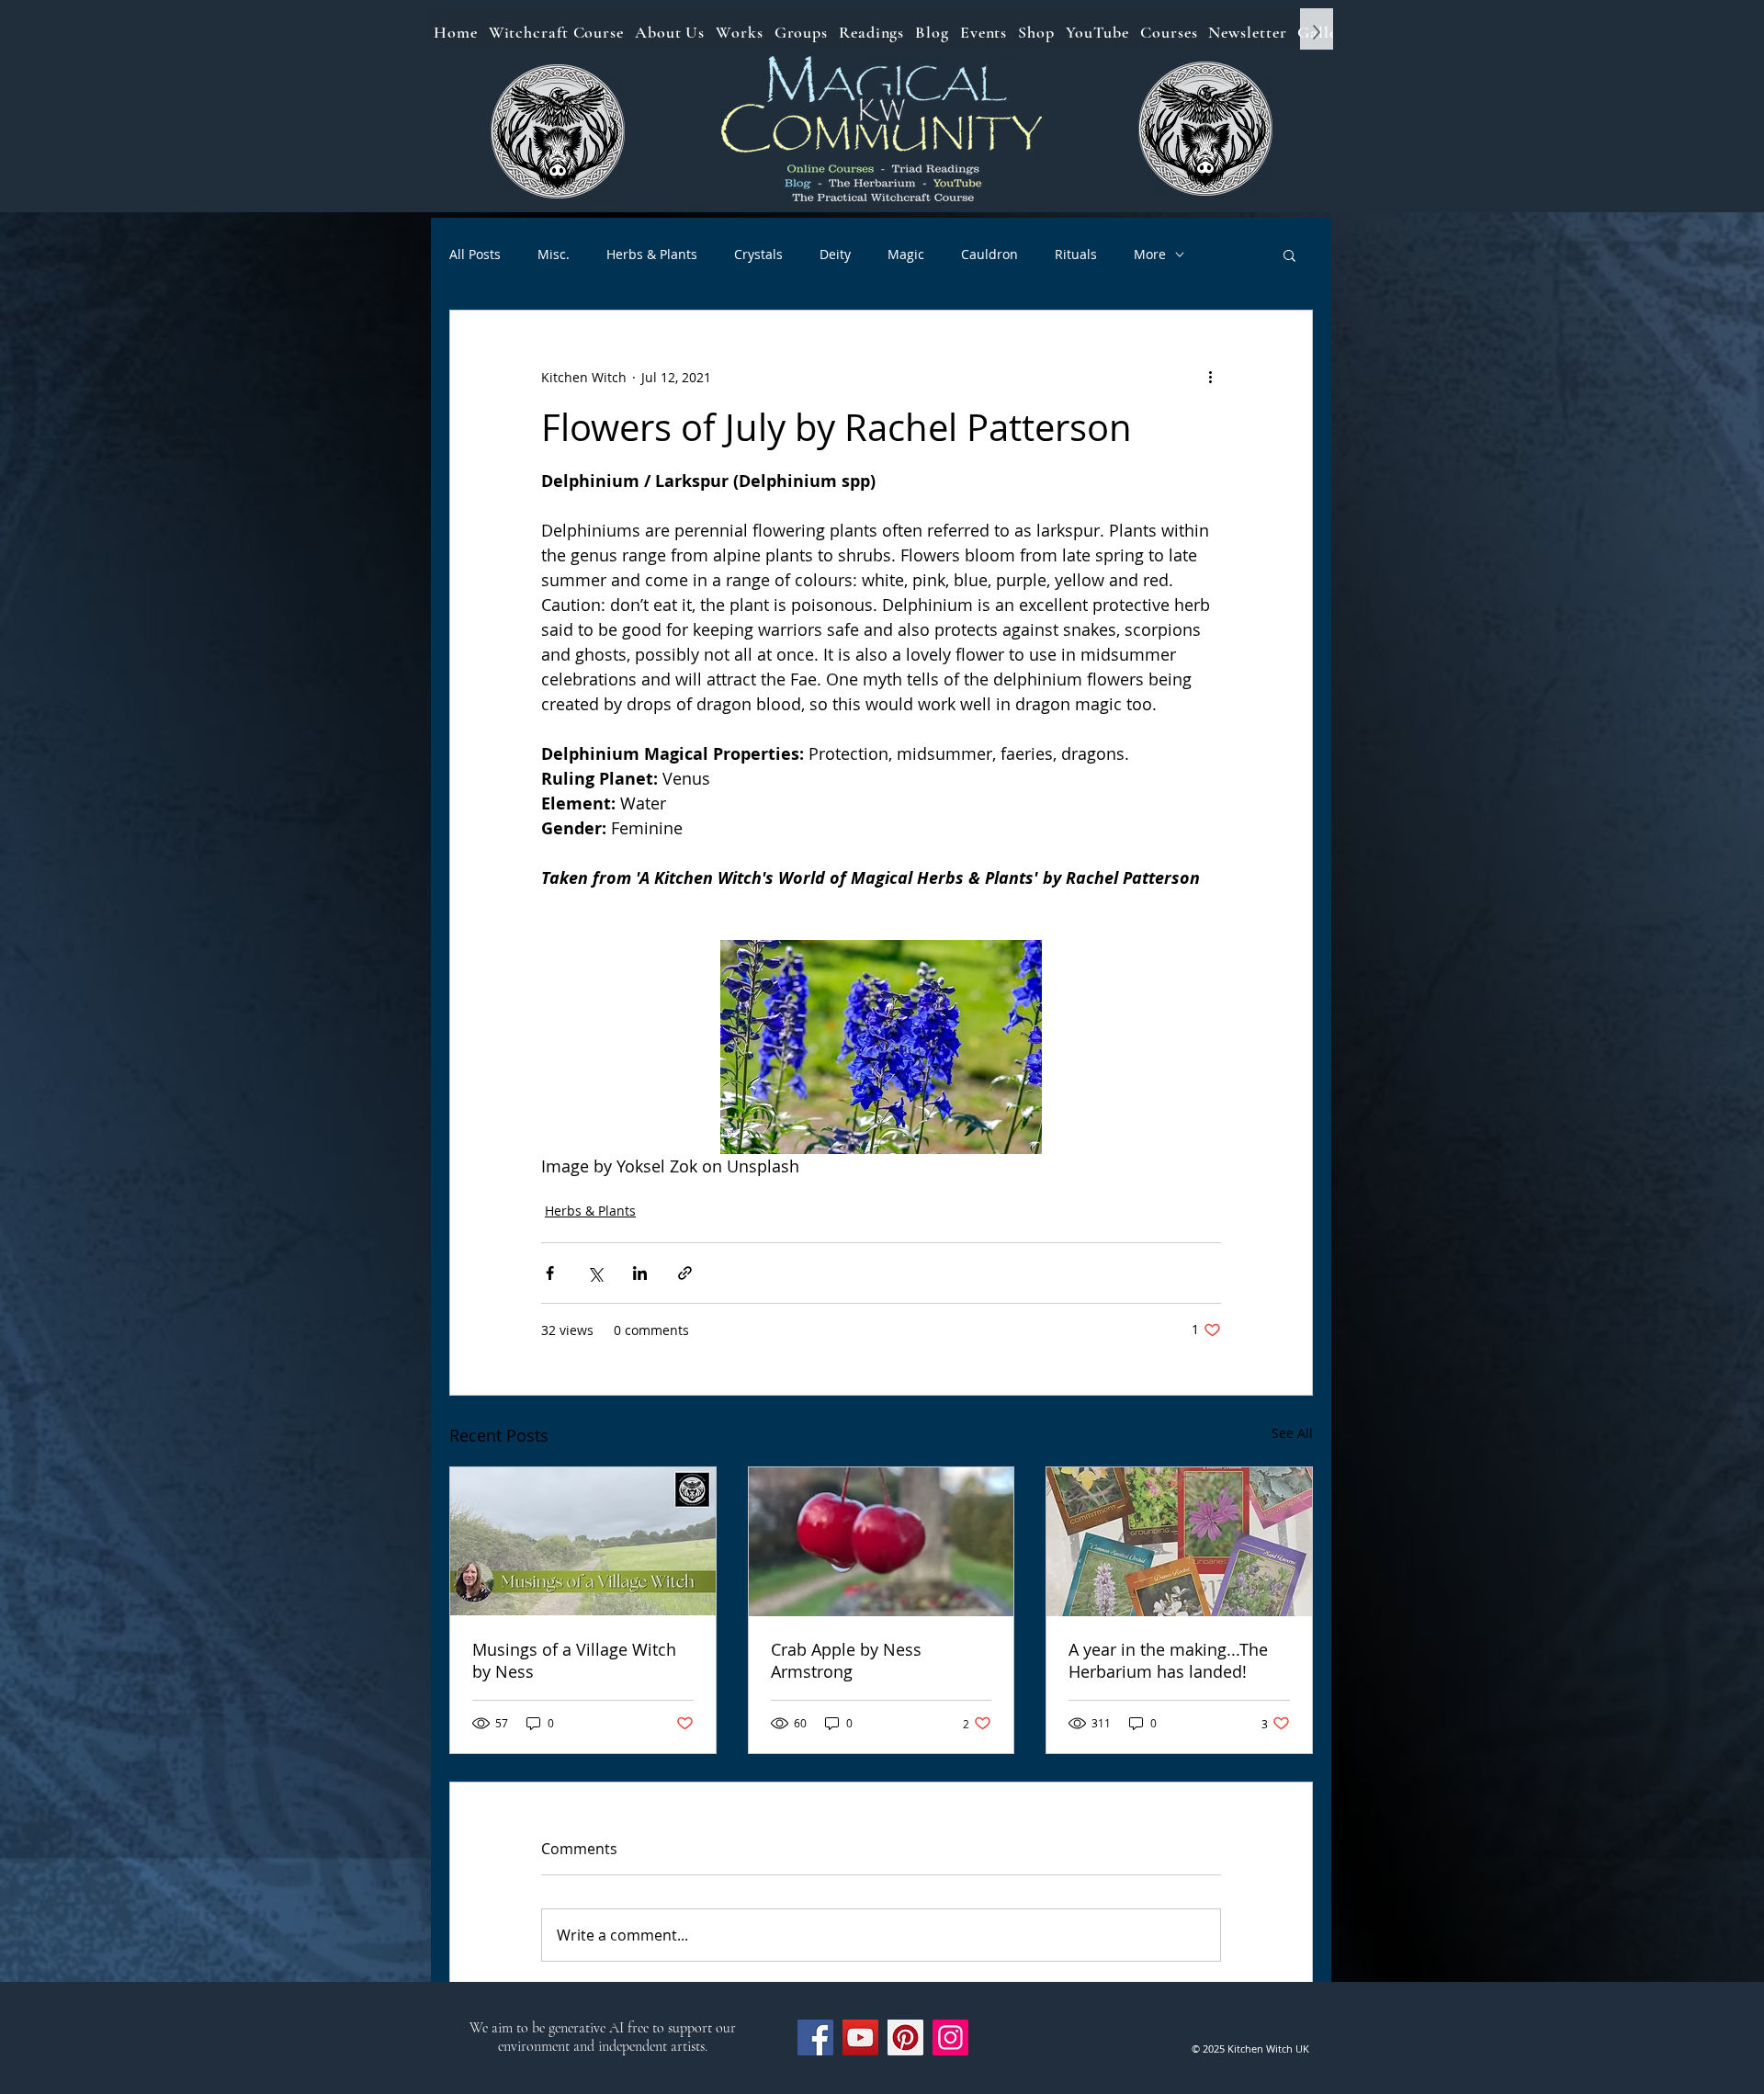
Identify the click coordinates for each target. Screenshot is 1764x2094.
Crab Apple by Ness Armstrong (846, 1660)
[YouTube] (860, 2037)
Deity (835, 254)
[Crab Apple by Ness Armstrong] (882, 1542)
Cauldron (989, 254)
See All (1292, 1433)
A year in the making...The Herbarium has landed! (1168, 1660)
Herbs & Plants (652, 254)
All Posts (475, 254)
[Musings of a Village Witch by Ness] (583, 1542)
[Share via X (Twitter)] (595, 1273)
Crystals (758, 254)
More (1150, 254)
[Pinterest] (905, 2037)
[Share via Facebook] (550, 1273)
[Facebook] (815, 2037)
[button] (1289, 255)
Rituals (1076, 254)
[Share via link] (685, 1273)
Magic (906, 254)
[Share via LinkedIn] (640, 1273)
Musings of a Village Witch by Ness (574, 1660)
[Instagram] (950, 2037)
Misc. (554, 254)
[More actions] (1210, 377)
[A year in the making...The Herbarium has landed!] (1179, 1542)
